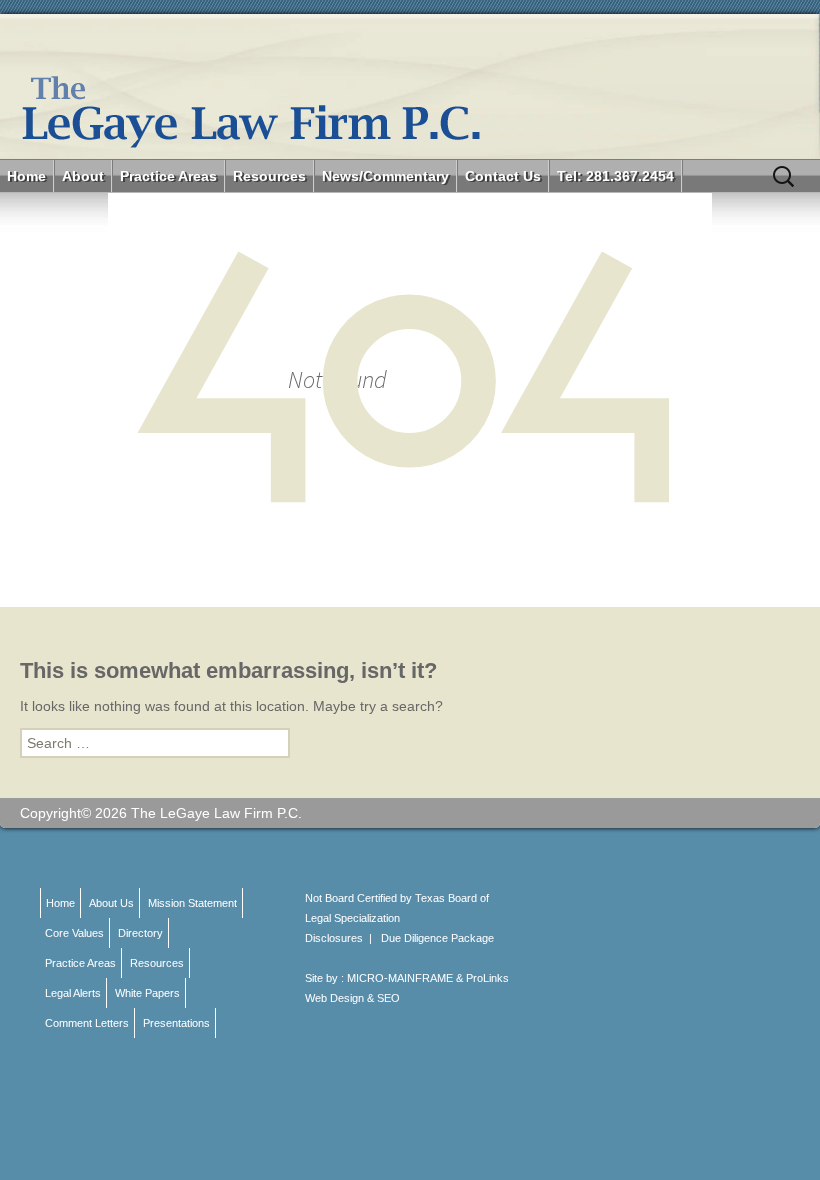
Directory (140, 933)
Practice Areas (168, 176)
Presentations (176, 1023)
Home (26, 176)
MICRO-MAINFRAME (400, 978)
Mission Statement (192, 903)
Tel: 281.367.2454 (615, 176)
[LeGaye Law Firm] (410, 86)
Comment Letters (87, 1023)
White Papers (147, 993)
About (83, 176)
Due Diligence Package (437, 938)
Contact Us (503, 176)
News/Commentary (385, 176)
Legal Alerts (73, 993)
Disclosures (334, 938)
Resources (269, 176)
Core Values (74, 933)
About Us (111, 903)
